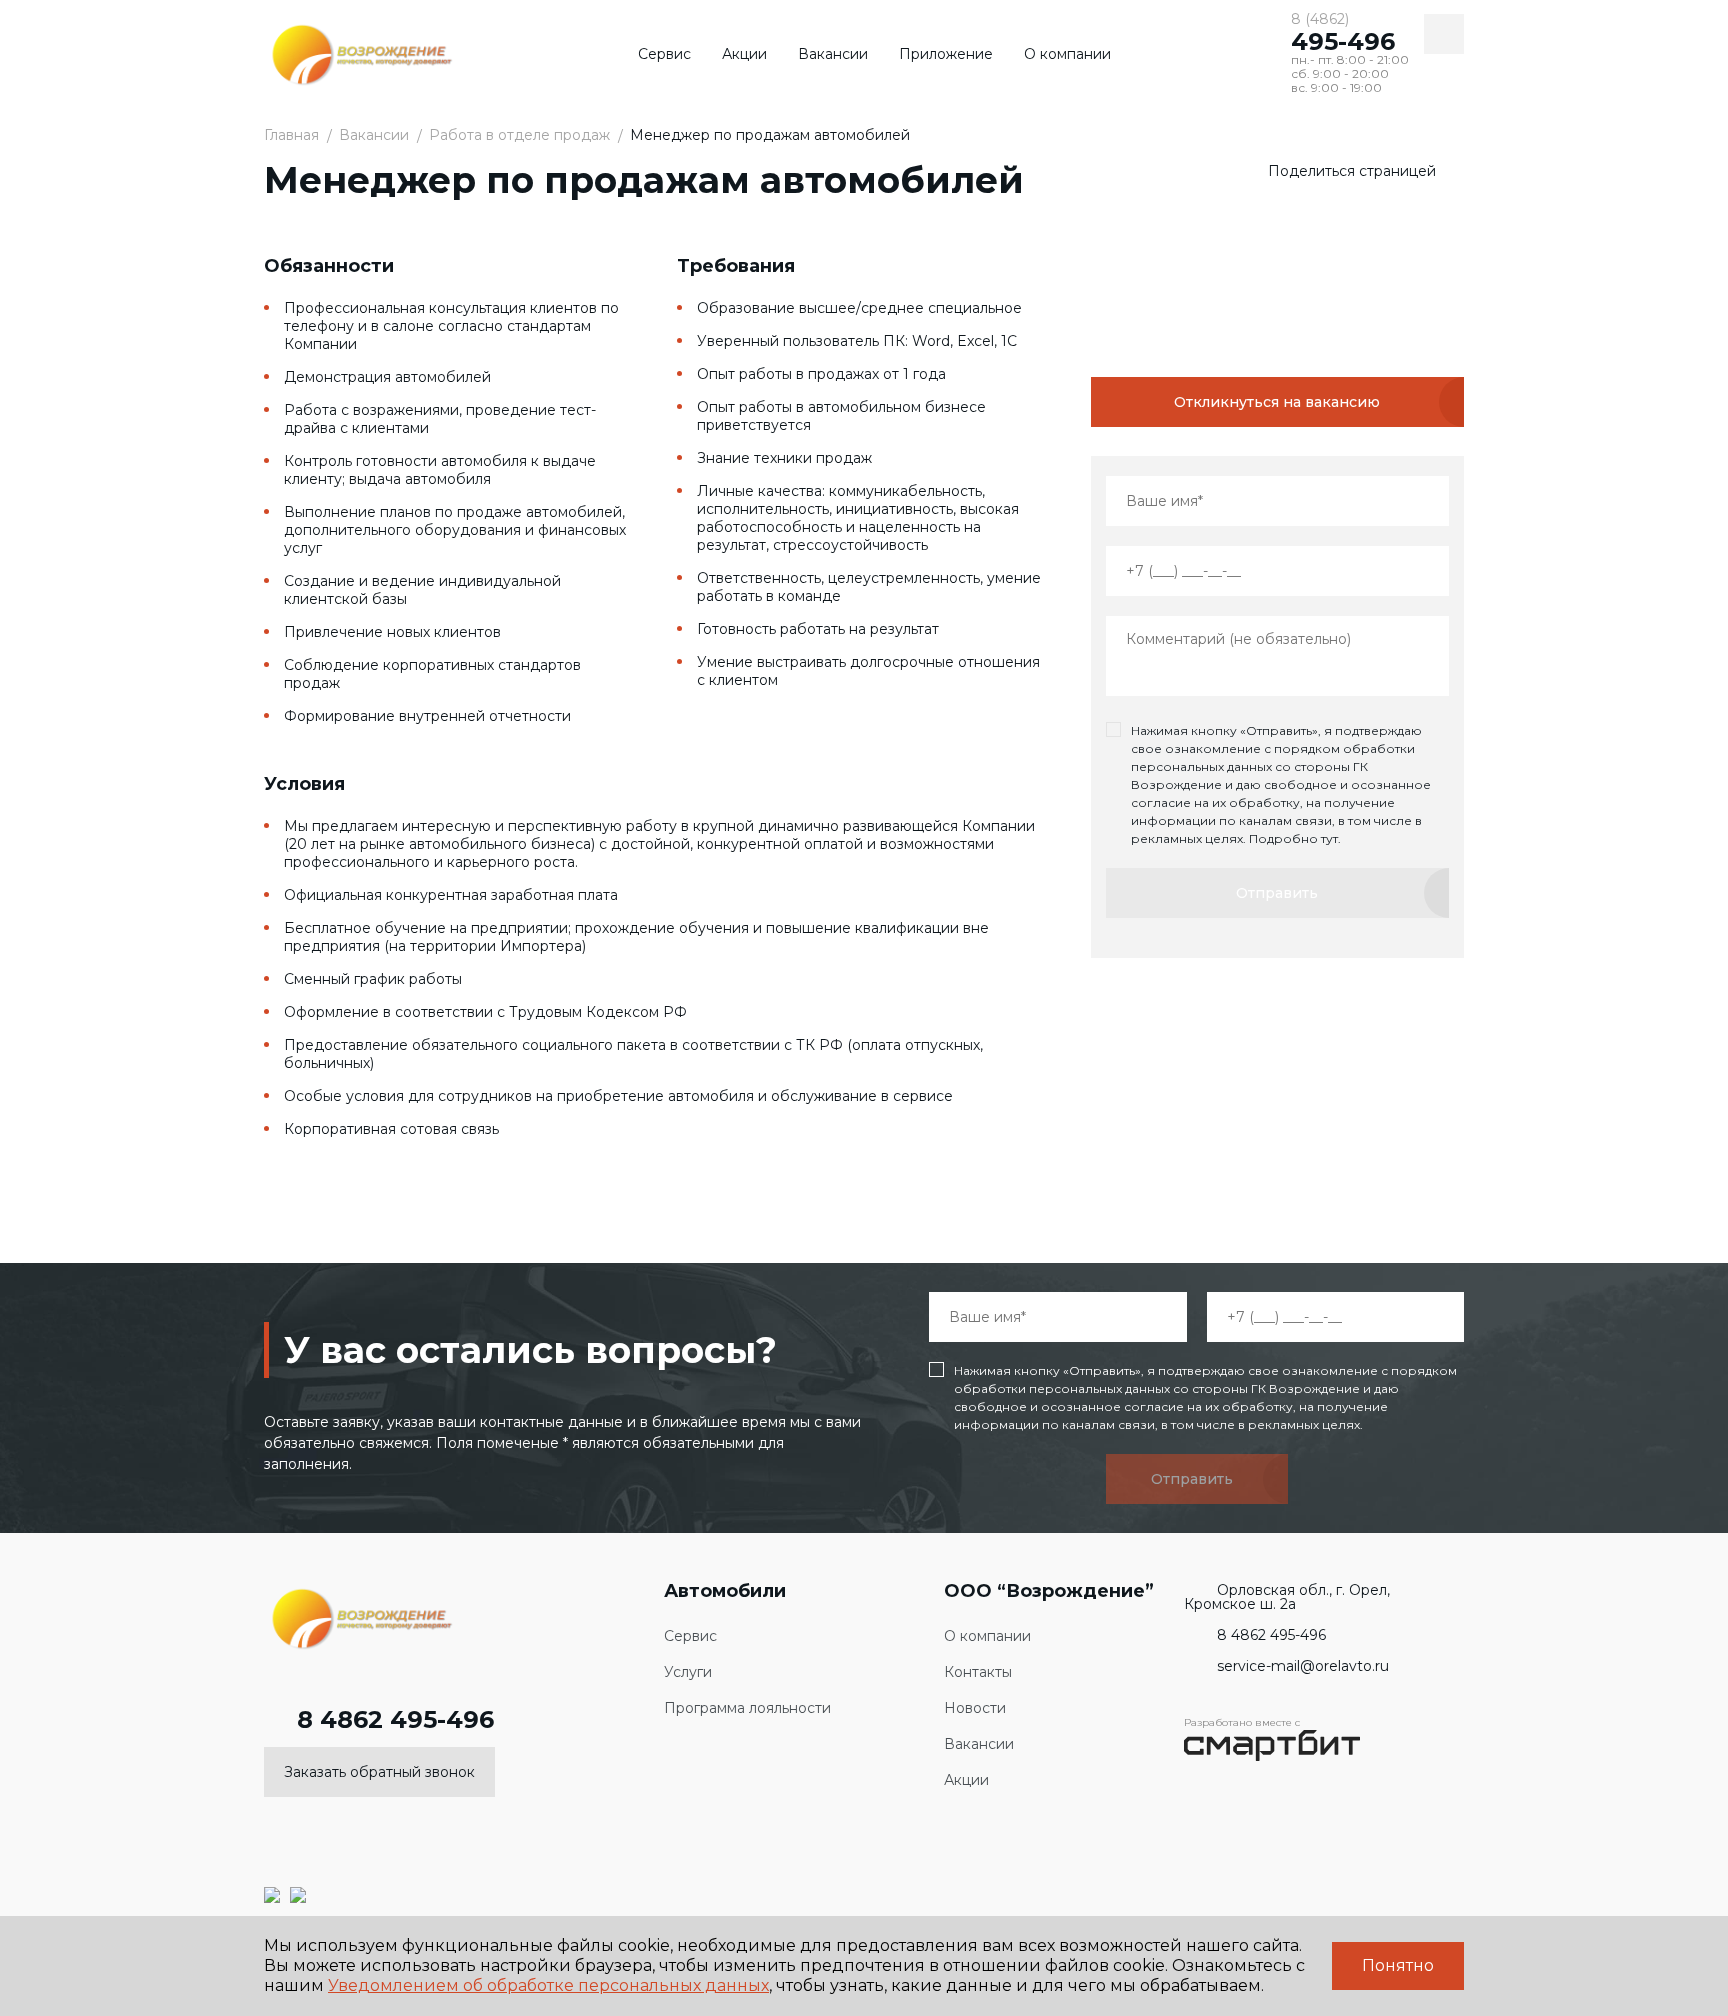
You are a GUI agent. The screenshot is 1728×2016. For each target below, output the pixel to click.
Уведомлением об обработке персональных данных (548, 1985)
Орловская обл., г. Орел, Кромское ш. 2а (1287, 1597)
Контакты (978, 1672)
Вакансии (833, 54)
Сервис (664, 54)
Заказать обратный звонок (379, 1772)
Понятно (1398, 1965)
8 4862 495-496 (395, 1720)
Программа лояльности (747, 1708)
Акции (744, 54)
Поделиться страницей (1352, 171)
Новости (975, 1708)
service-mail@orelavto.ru (1303, 1666)
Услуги (688, 1672)
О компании (1067, 54)
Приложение (946, 54)
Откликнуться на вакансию (1277, 402)
